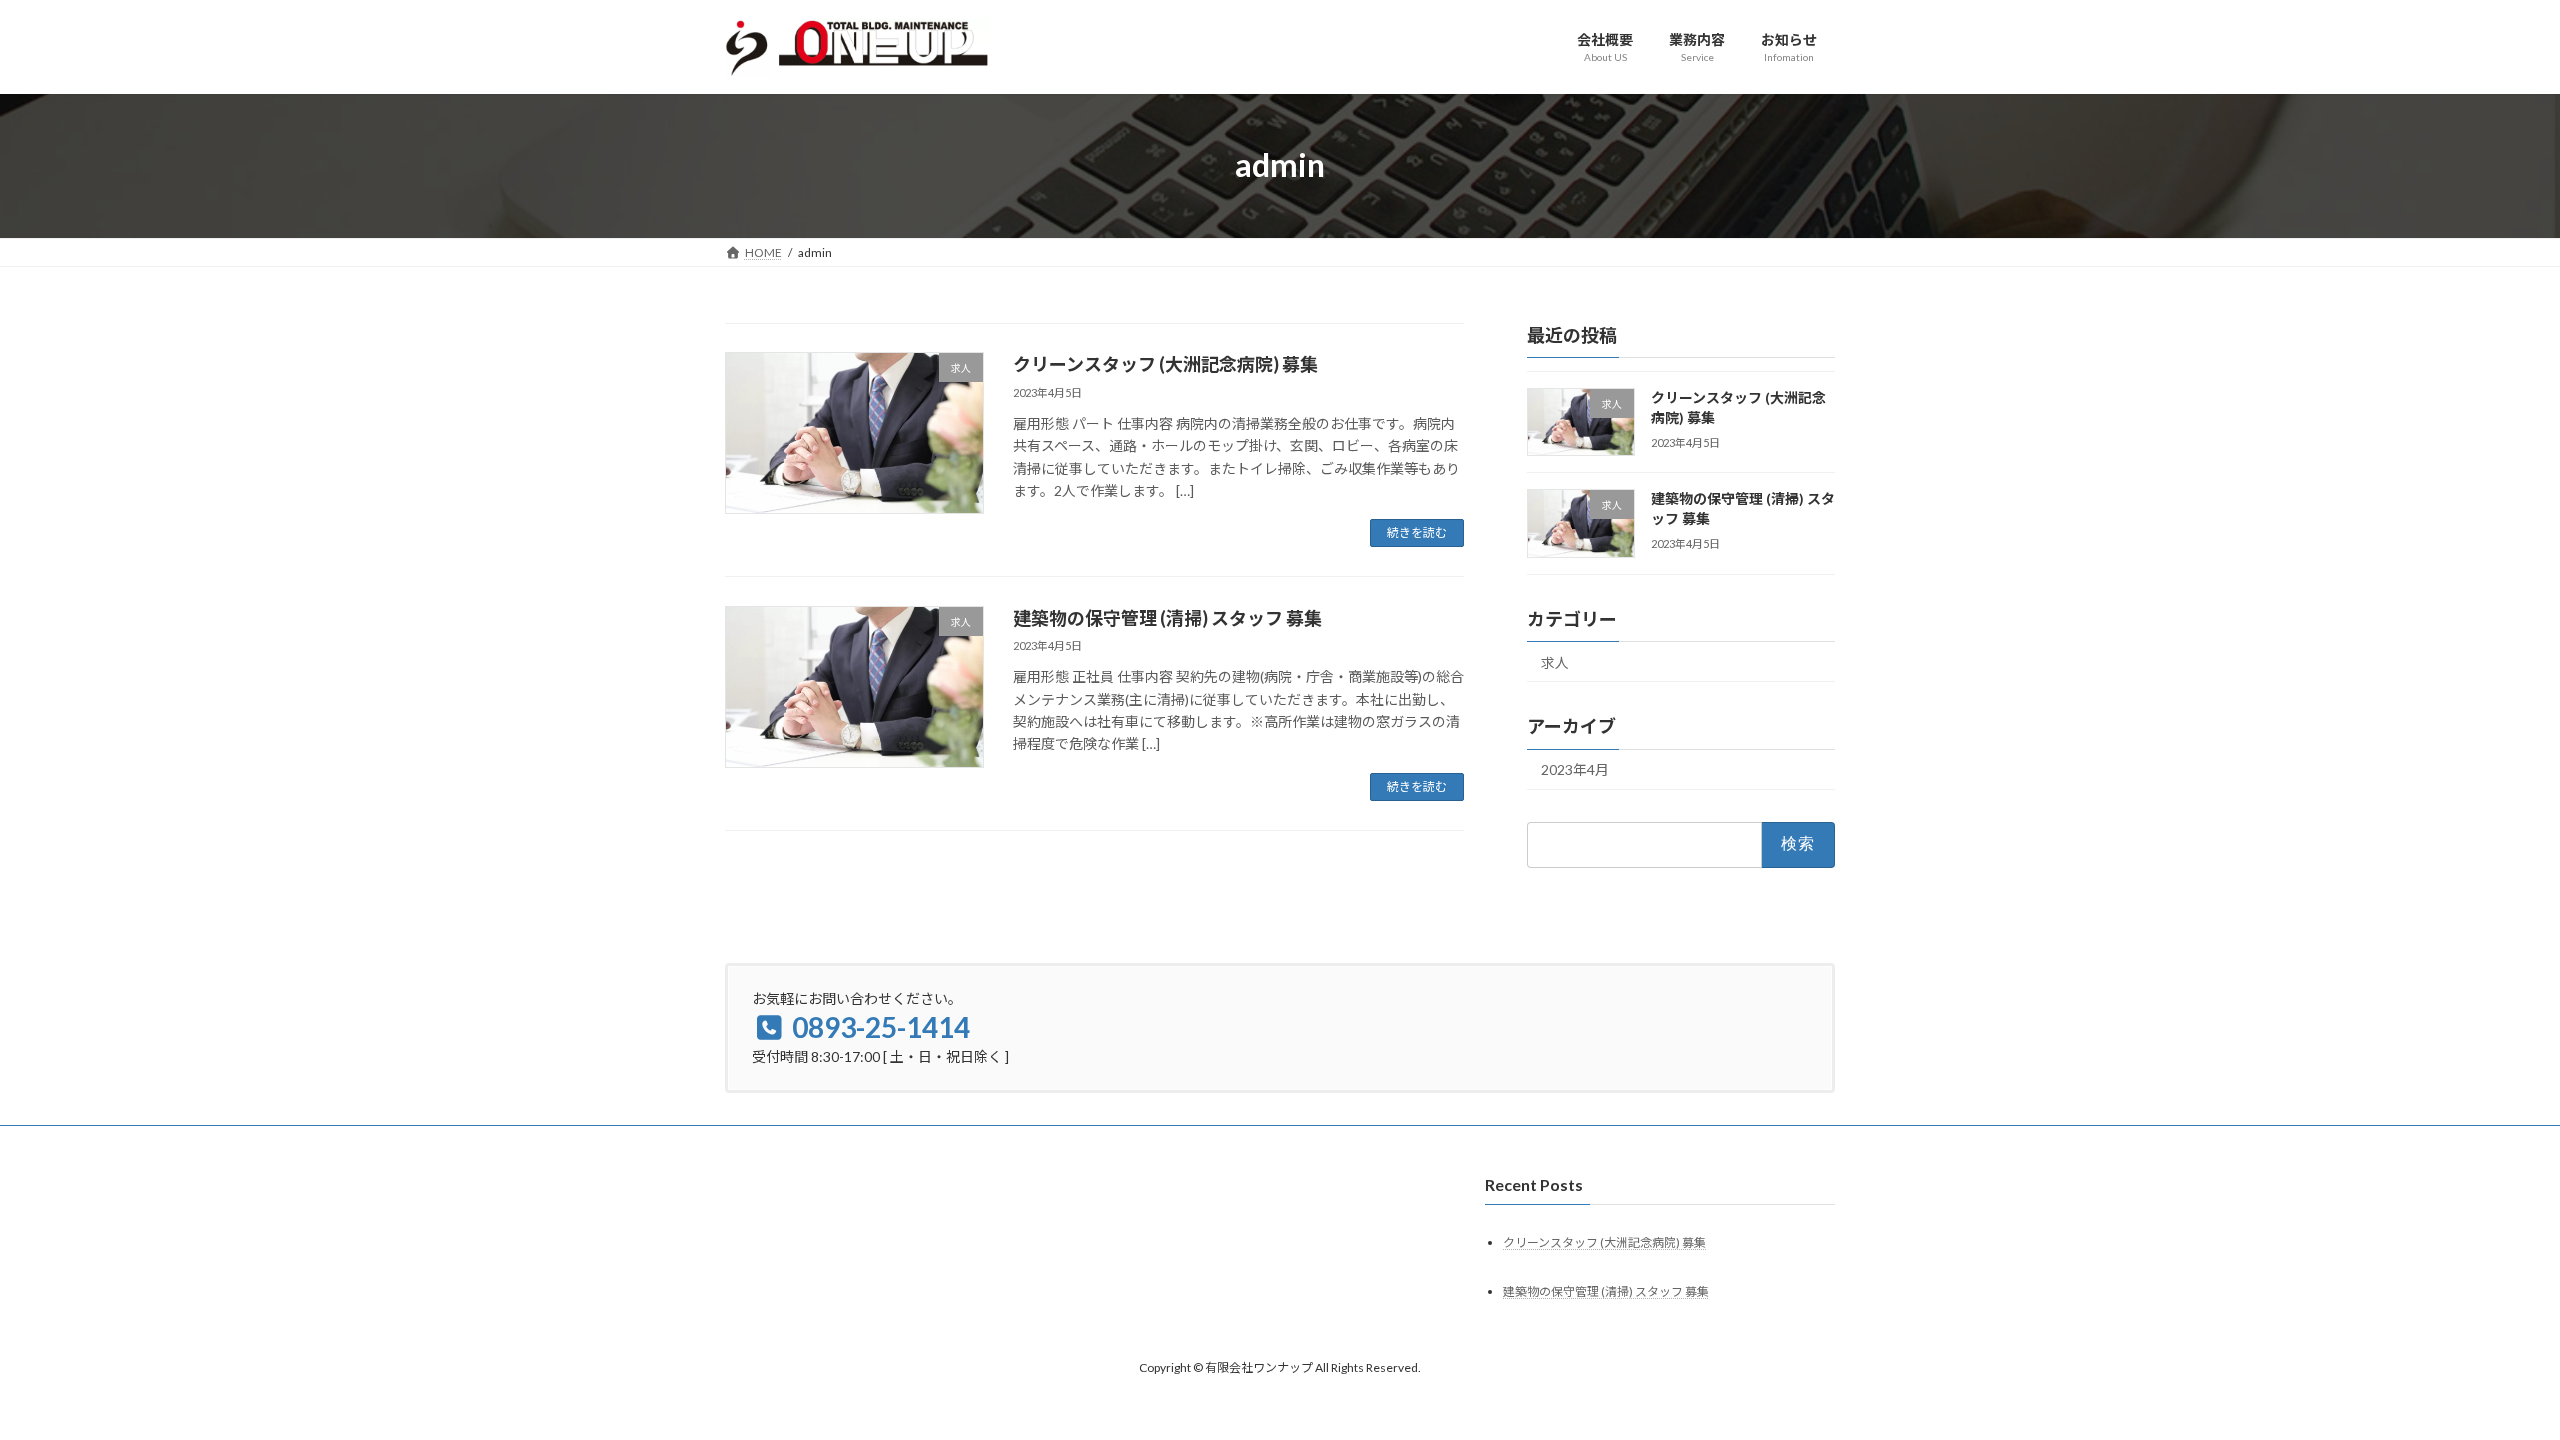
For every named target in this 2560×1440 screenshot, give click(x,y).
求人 (1555, 661)
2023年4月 (1575, 769)
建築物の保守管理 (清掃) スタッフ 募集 (1167, 618)
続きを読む (1417, 532)
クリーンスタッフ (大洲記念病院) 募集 (1165, 364)
